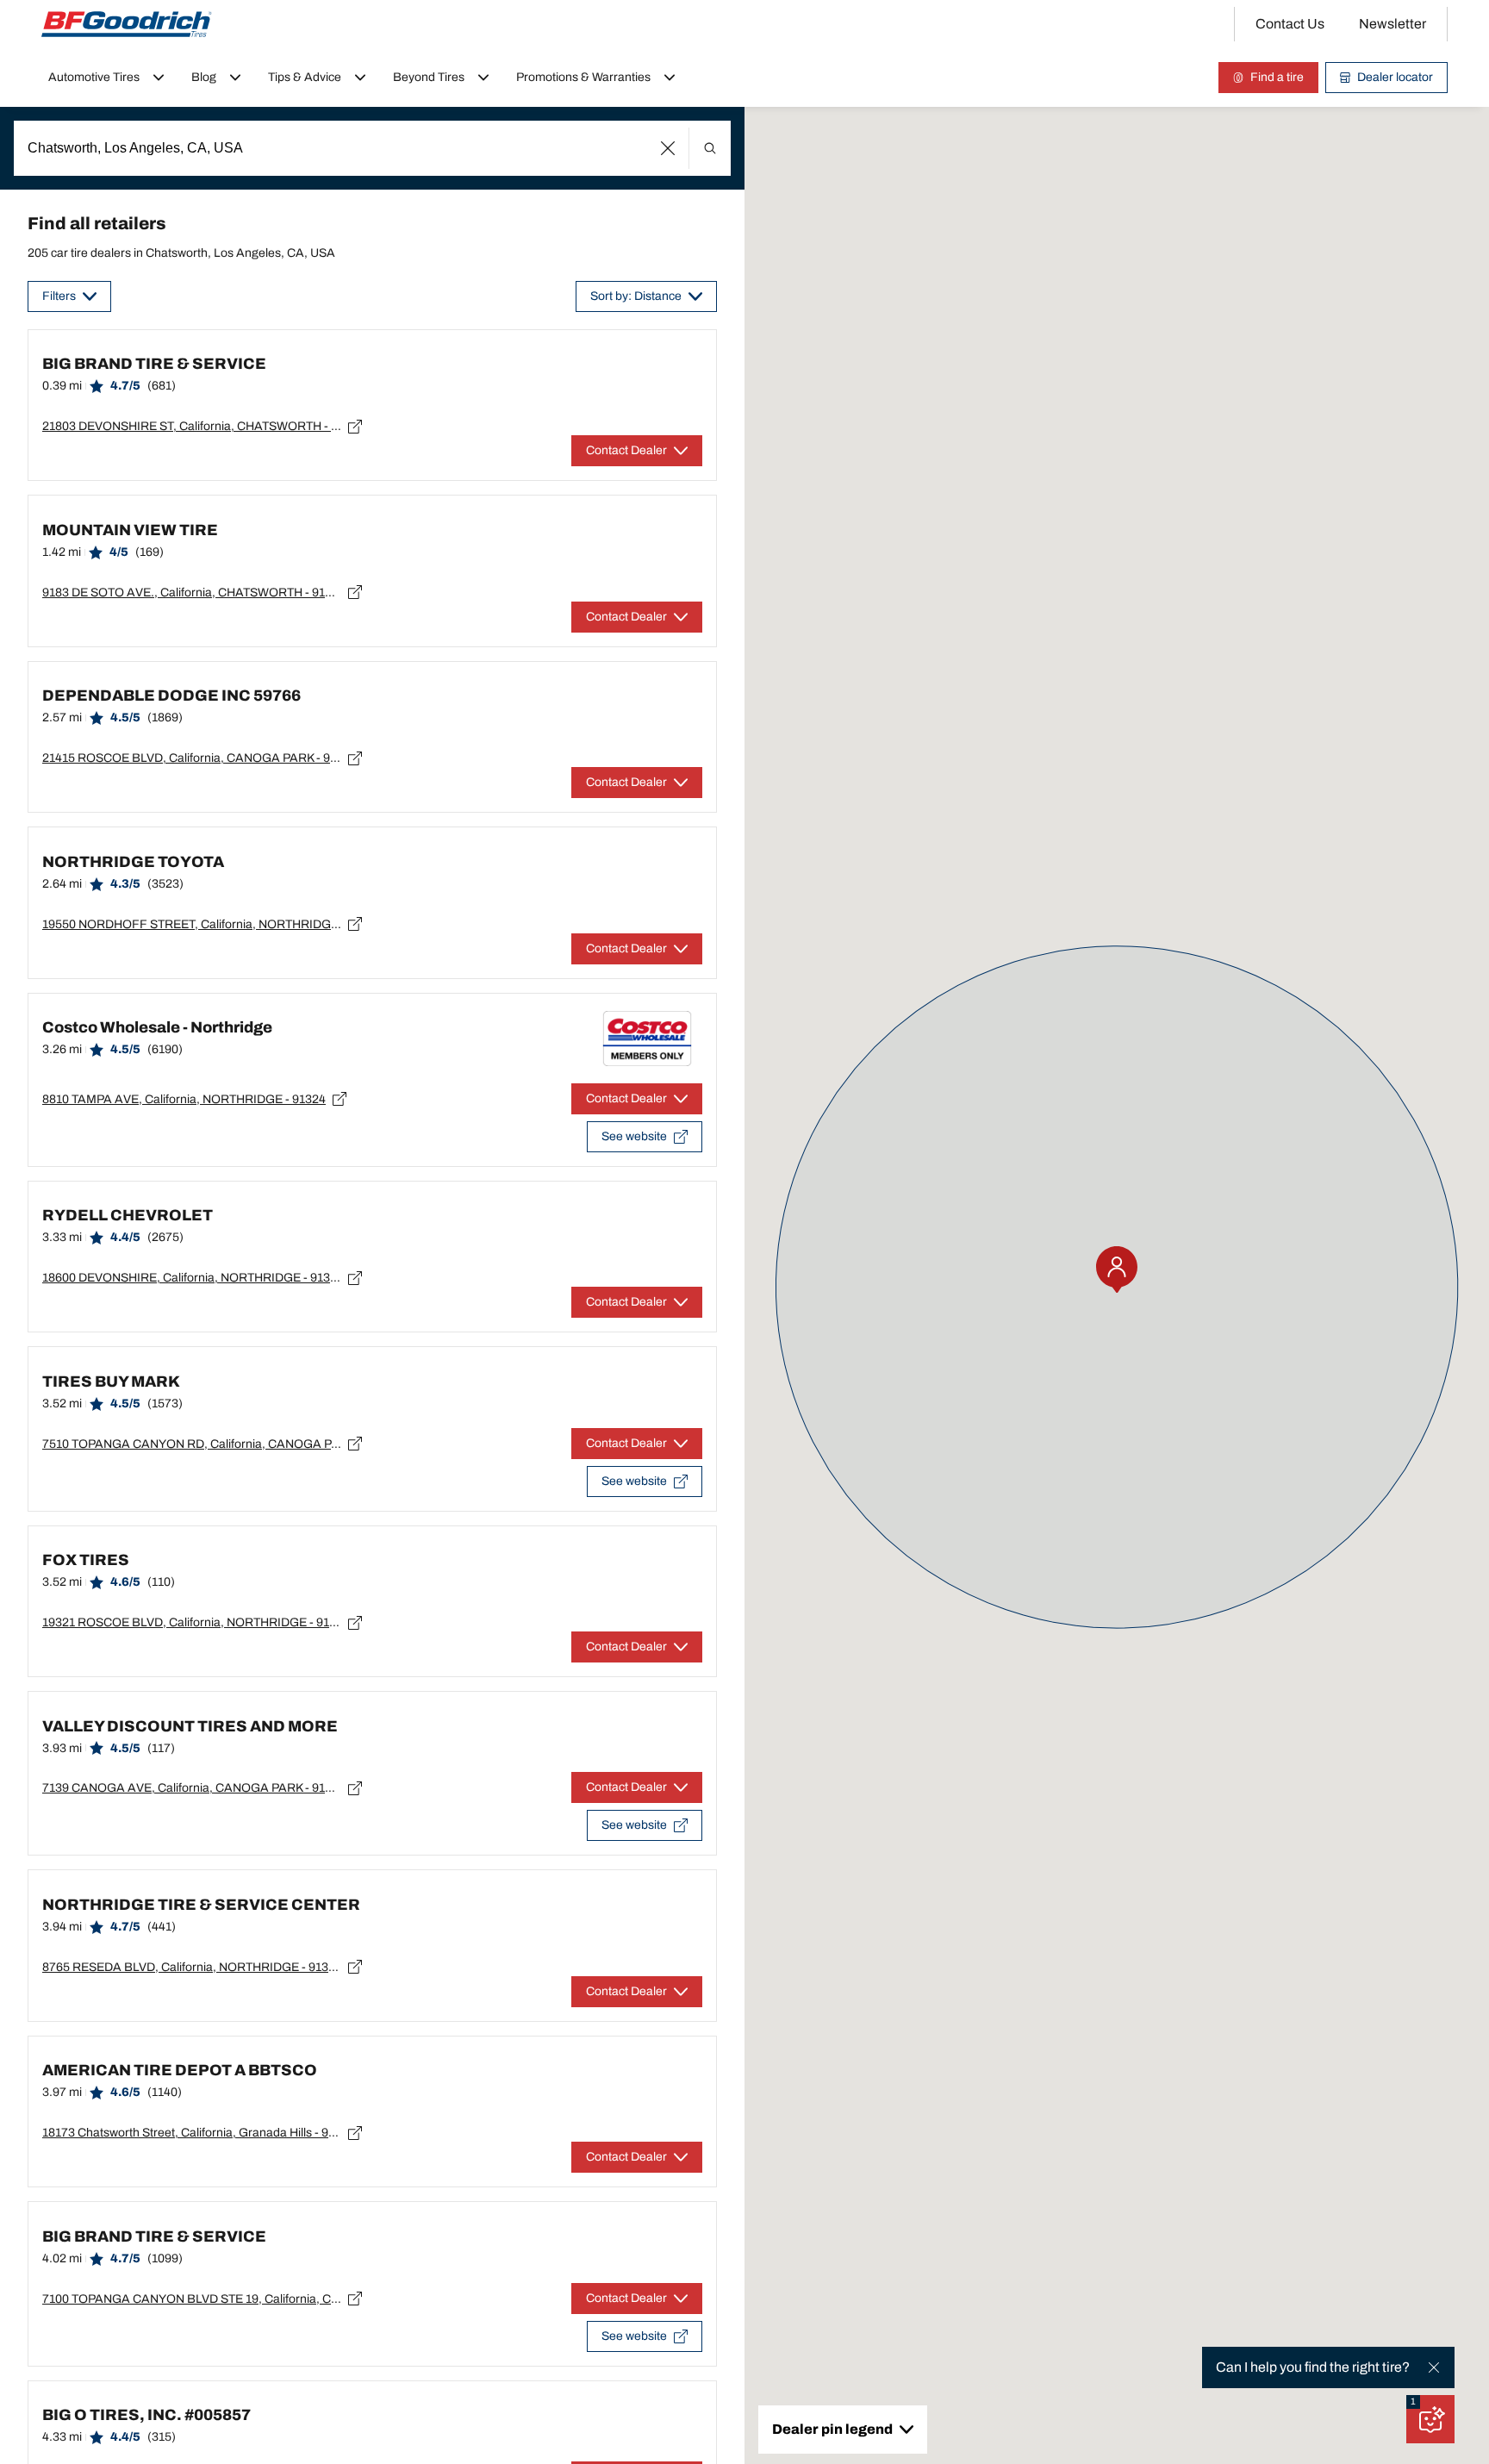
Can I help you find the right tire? (1313, 2367)
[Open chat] (1430, 2419)
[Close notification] (1434, 2367)
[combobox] (372, 148)
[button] (668, 148)
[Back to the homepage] (127, 24)
